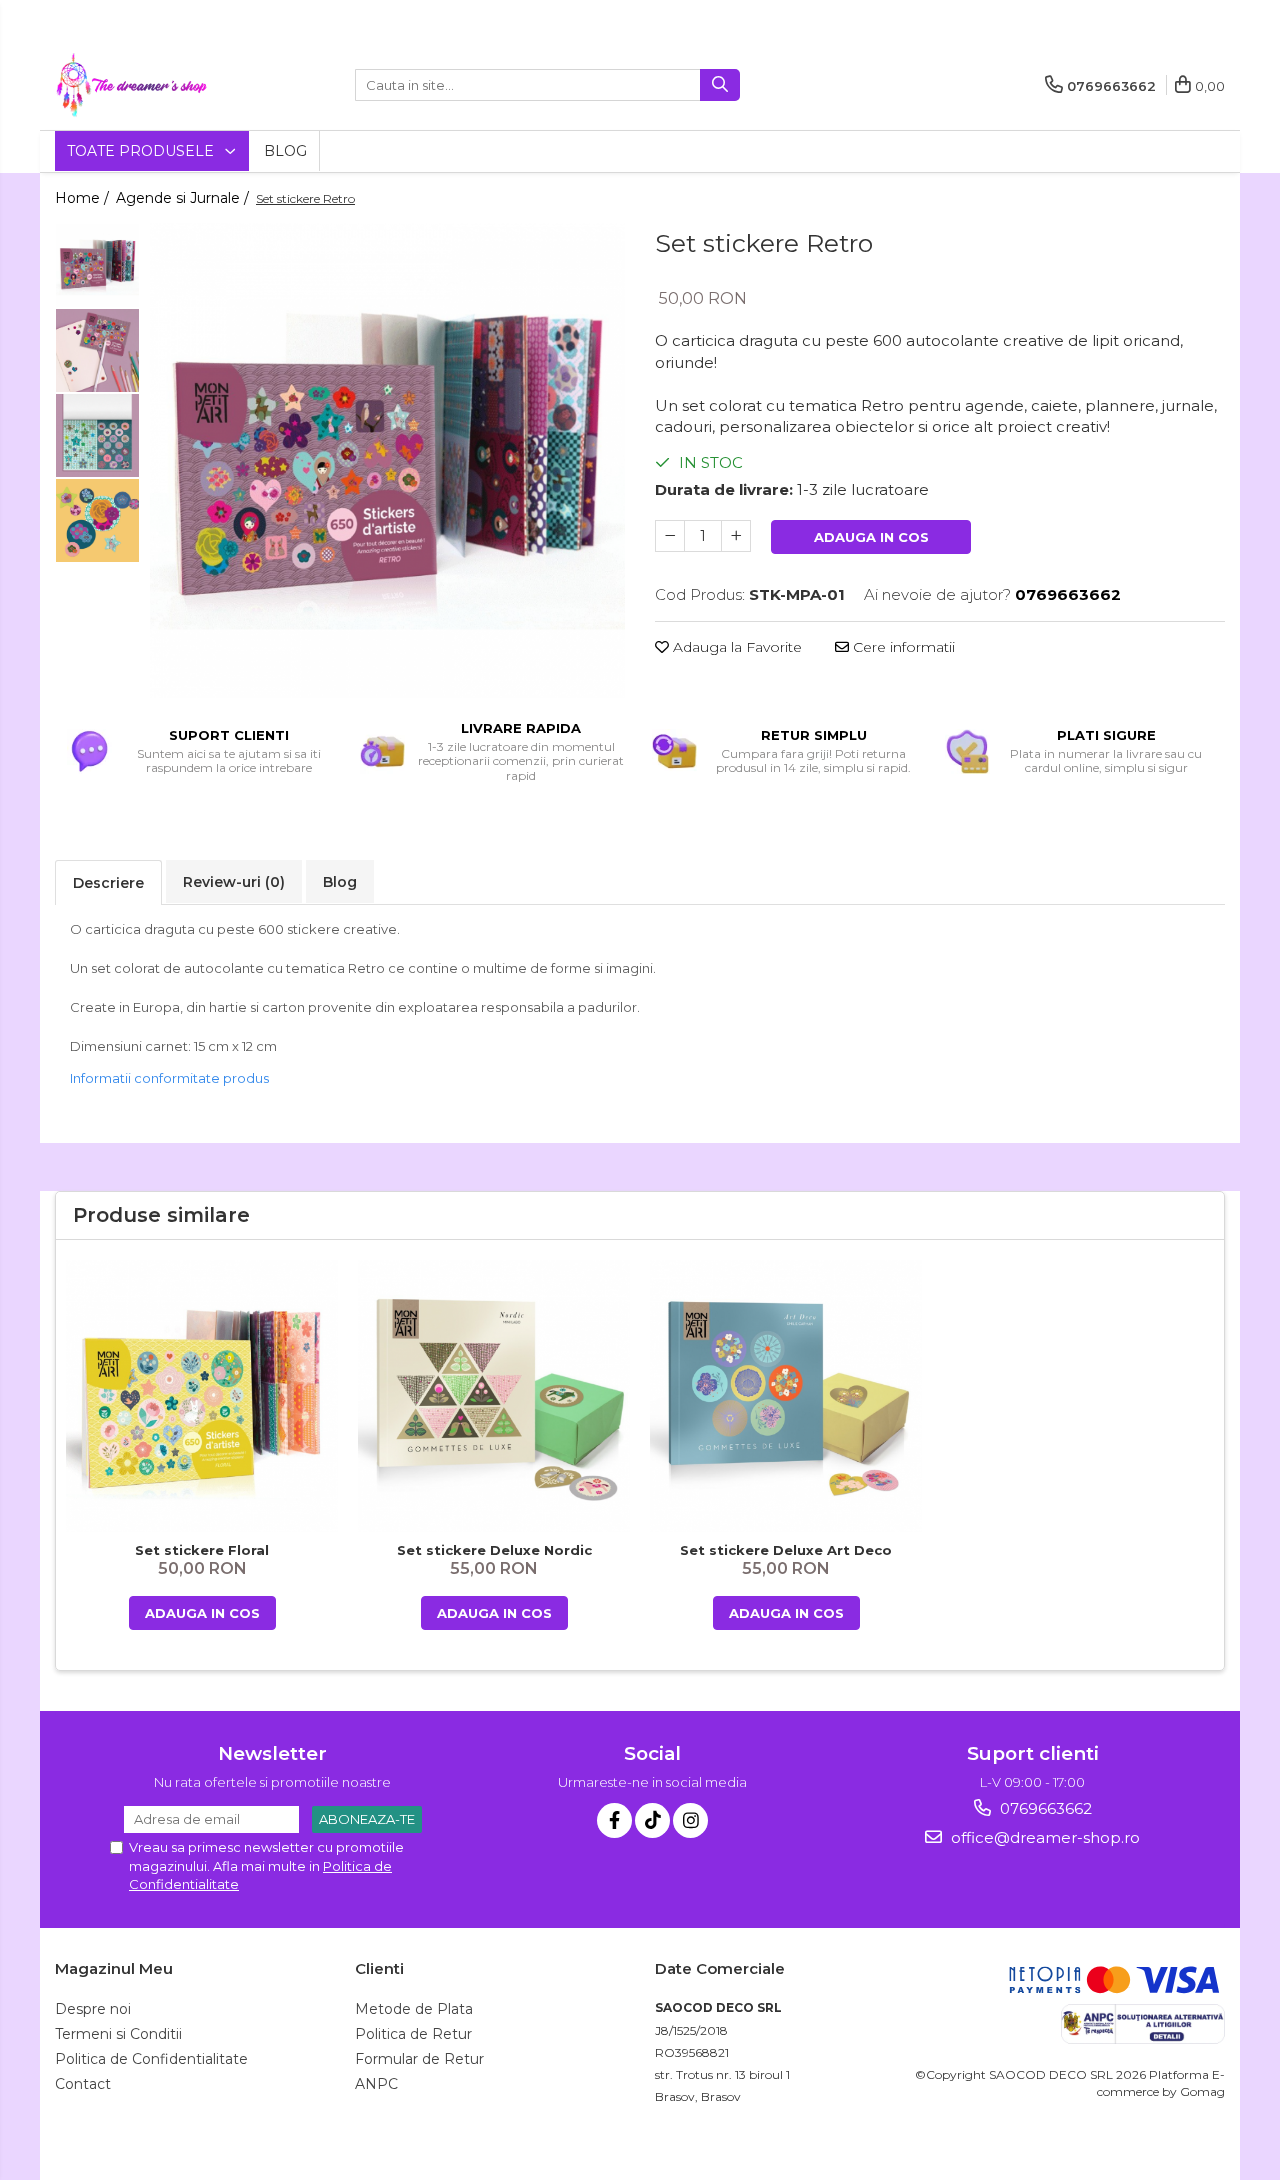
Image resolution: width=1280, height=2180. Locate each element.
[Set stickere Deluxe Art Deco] (786, 1396)
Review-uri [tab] (234, 882)
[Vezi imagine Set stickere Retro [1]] (97, 350)
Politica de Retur (413, 2034)
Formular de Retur (419, 2059)
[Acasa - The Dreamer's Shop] (155, 85)
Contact (83, 2084)
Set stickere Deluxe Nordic (494, 1550)
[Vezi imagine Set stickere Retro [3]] (97, 520)
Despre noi (93, 2009)
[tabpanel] (387, 460)
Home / (84, 198)
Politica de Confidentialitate (151, 2059)
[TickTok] (652, 1820)
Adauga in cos (871, 537)
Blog (285, 151)
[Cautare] (720, 85)
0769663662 (1044, 1808)
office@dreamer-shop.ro (1043, 1837)
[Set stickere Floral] (202, 1396)
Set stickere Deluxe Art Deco (786, 1550)
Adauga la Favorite (735, 647)
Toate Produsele (142, 151)
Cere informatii (902, 647)
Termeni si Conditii (118, 2034)
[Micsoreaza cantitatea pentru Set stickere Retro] (670, 536)
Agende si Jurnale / (184, 198)
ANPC (376, 2084)
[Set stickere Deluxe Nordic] (494, 1396)
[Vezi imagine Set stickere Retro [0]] (97, 265)
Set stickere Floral (202, 1550)
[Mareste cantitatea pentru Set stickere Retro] (736, 536)
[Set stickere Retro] (387, 460)
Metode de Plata (414, 2009)
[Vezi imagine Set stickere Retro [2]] (97, 435)
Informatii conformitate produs (169, 1078)
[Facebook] (614, 1820)
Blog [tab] (340, 882)
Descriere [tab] (108, 883)
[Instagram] (690, 1820)
